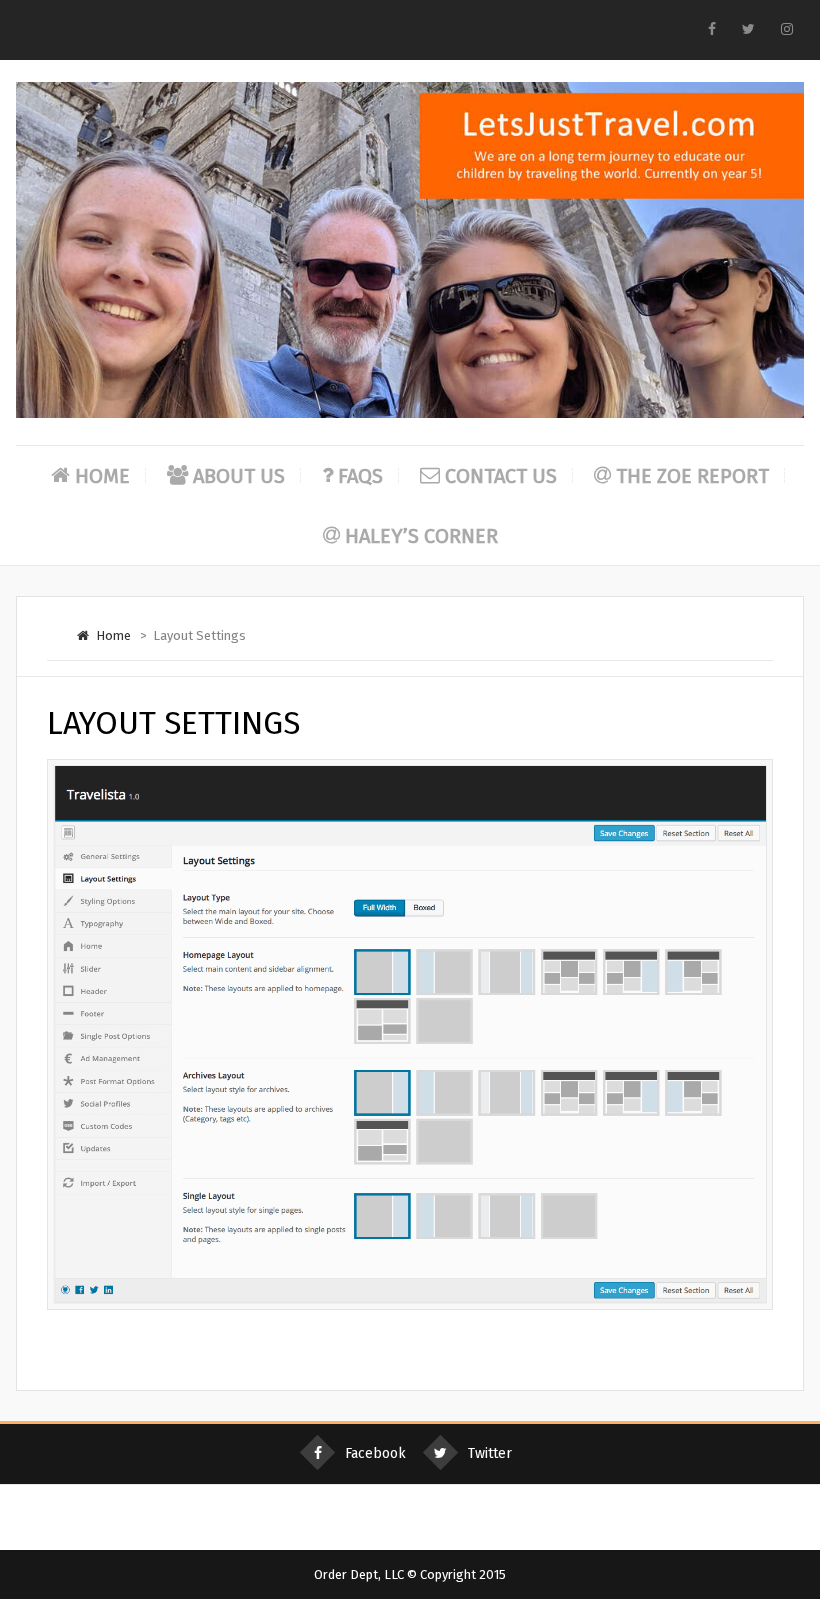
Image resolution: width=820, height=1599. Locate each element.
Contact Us (501, 476)
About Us (239, 476)
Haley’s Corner (421, 536)
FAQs (360, 476)
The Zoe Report (692, 476)
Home (102, 476)
